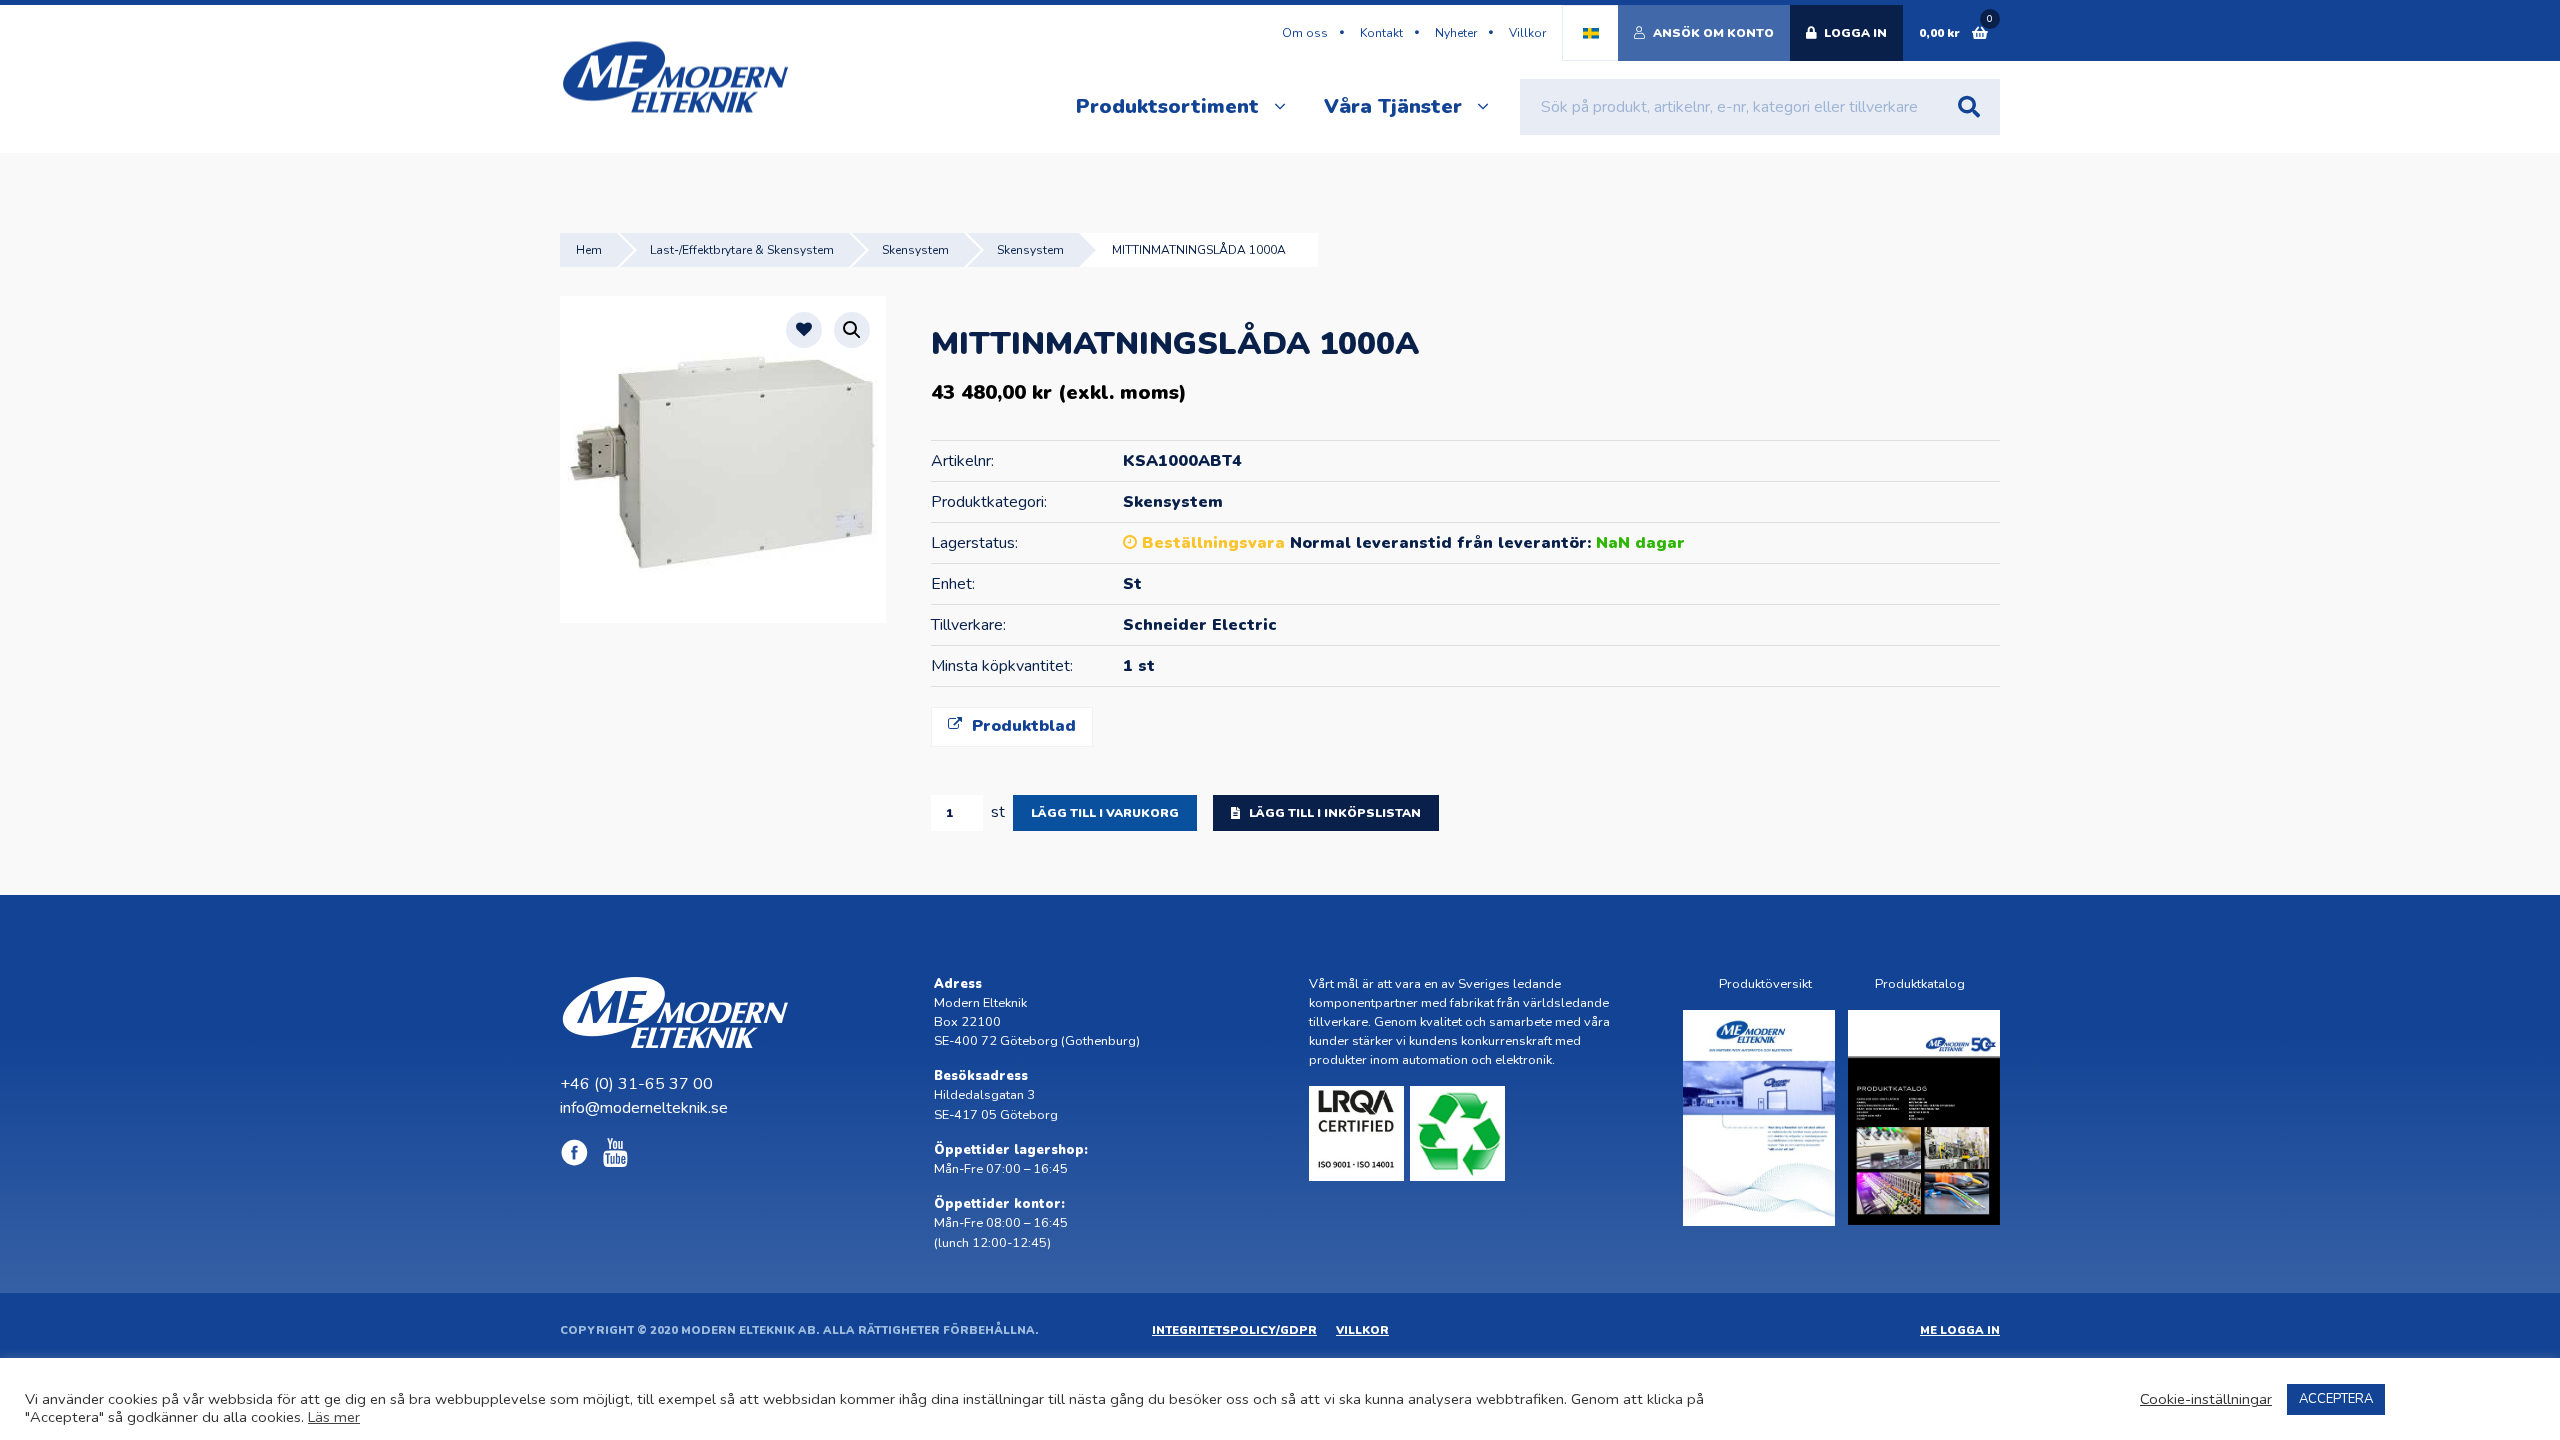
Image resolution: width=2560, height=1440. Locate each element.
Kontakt (1381, 33)
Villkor (1527, 33)
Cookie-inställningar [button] (2206, 1399)
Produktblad (1021, 726)
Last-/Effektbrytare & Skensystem (742, 250)
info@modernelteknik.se (644, 1108)
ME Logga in (1960, 1330)
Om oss (1305, 33)
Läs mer (334, 1417)
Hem (589, 250)
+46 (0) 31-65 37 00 (636, 1084)
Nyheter (1456, 33)
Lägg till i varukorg (1105, 813)
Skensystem (915, 250)
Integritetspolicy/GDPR (1234, 1330)
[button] (852, 330)
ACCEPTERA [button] (2336, 1399)
